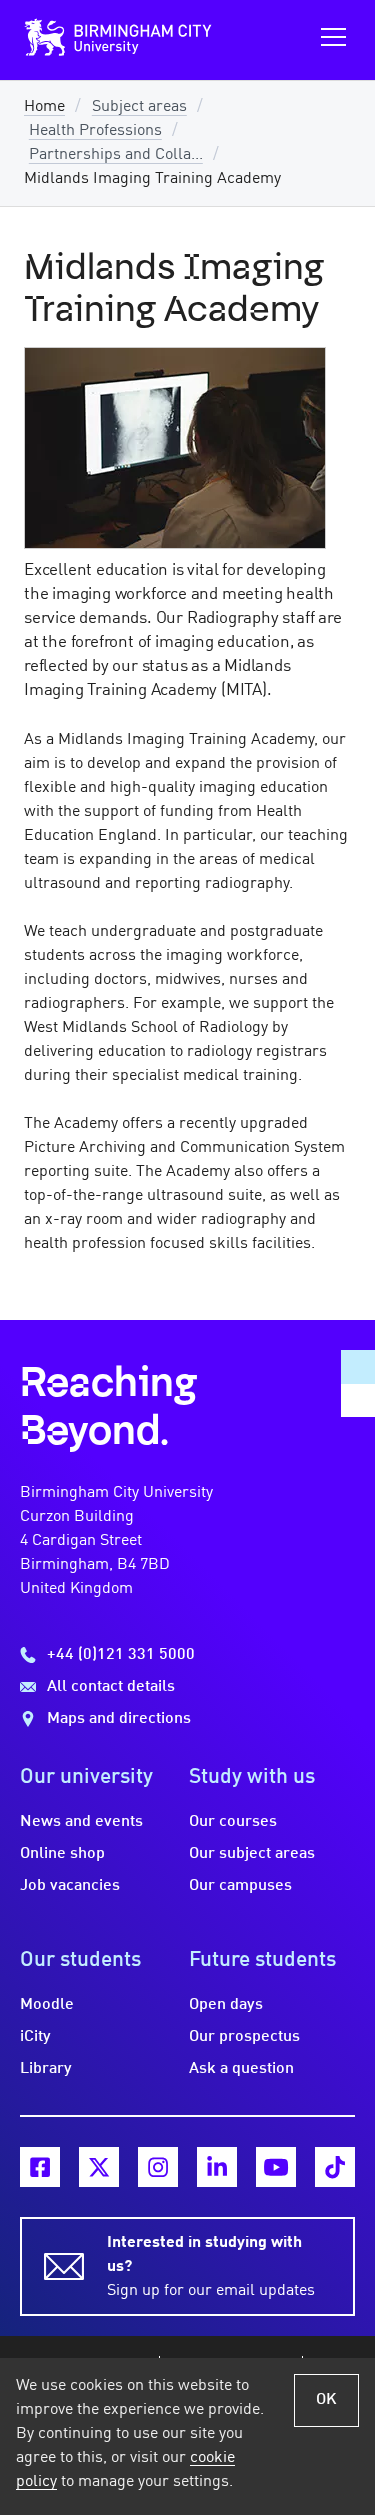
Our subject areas (252, 1854)
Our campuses (240, 1886)
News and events (81, 1822)
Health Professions (95, 131)
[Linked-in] (217, 2167)
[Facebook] (40, 2167)
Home (44, 107)
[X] (99, 2167)
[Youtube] (276, 2167)
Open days (226, 2005)
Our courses (233, 1822)
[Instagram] (158, 2167)
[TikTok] (335, 2167)
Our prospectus (244, 2037)
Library (46, 2069)
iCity (35, 2037)
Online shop (62, 1854)
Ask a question (241, 2069)
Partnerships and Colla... (116, 155)
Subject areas (139, 107)
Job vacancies (70, 1886)
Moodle (47, 2005)
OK (326, 2400)
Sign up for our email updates (211, 2267)
